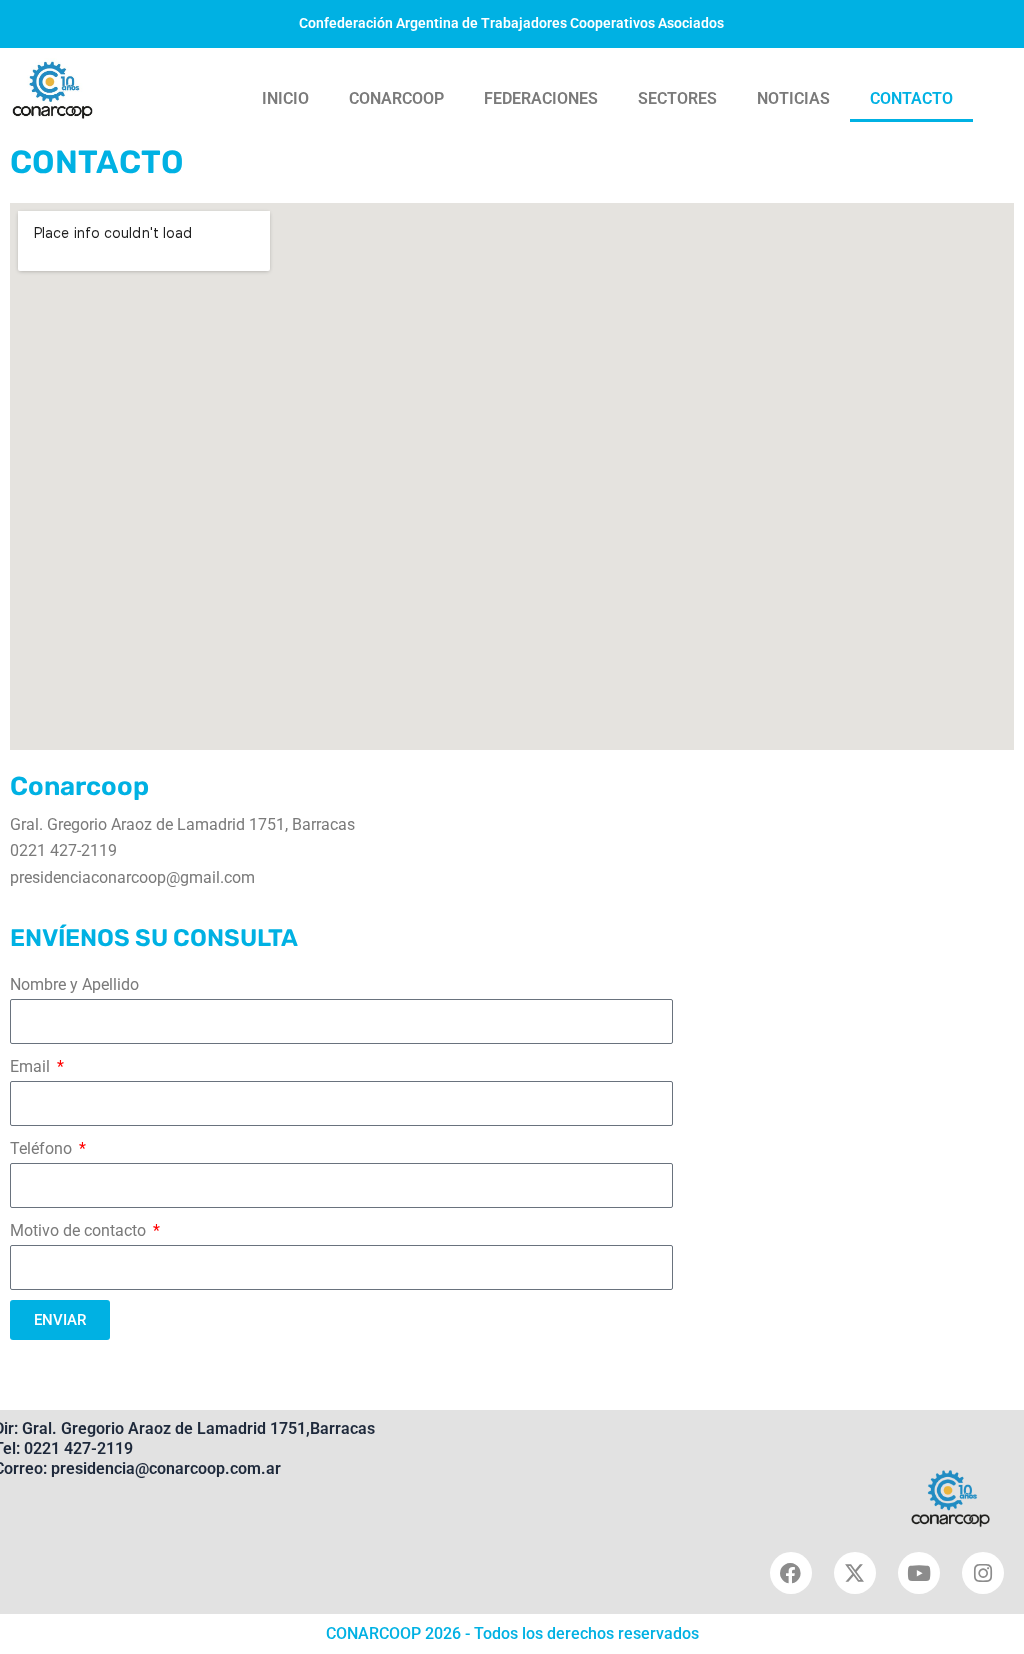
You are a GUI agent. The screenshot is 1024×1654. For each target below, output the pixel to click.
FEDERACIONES (541, 98)
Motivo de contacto (80, 1230)
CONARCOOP (396, 98)
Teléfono (43, 1148)
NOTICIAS (793, 98)
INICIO (285, 98)
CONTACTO (911, 98)
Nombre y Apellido (74, 984)
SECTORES (677, 98)
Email (32, 1066)
